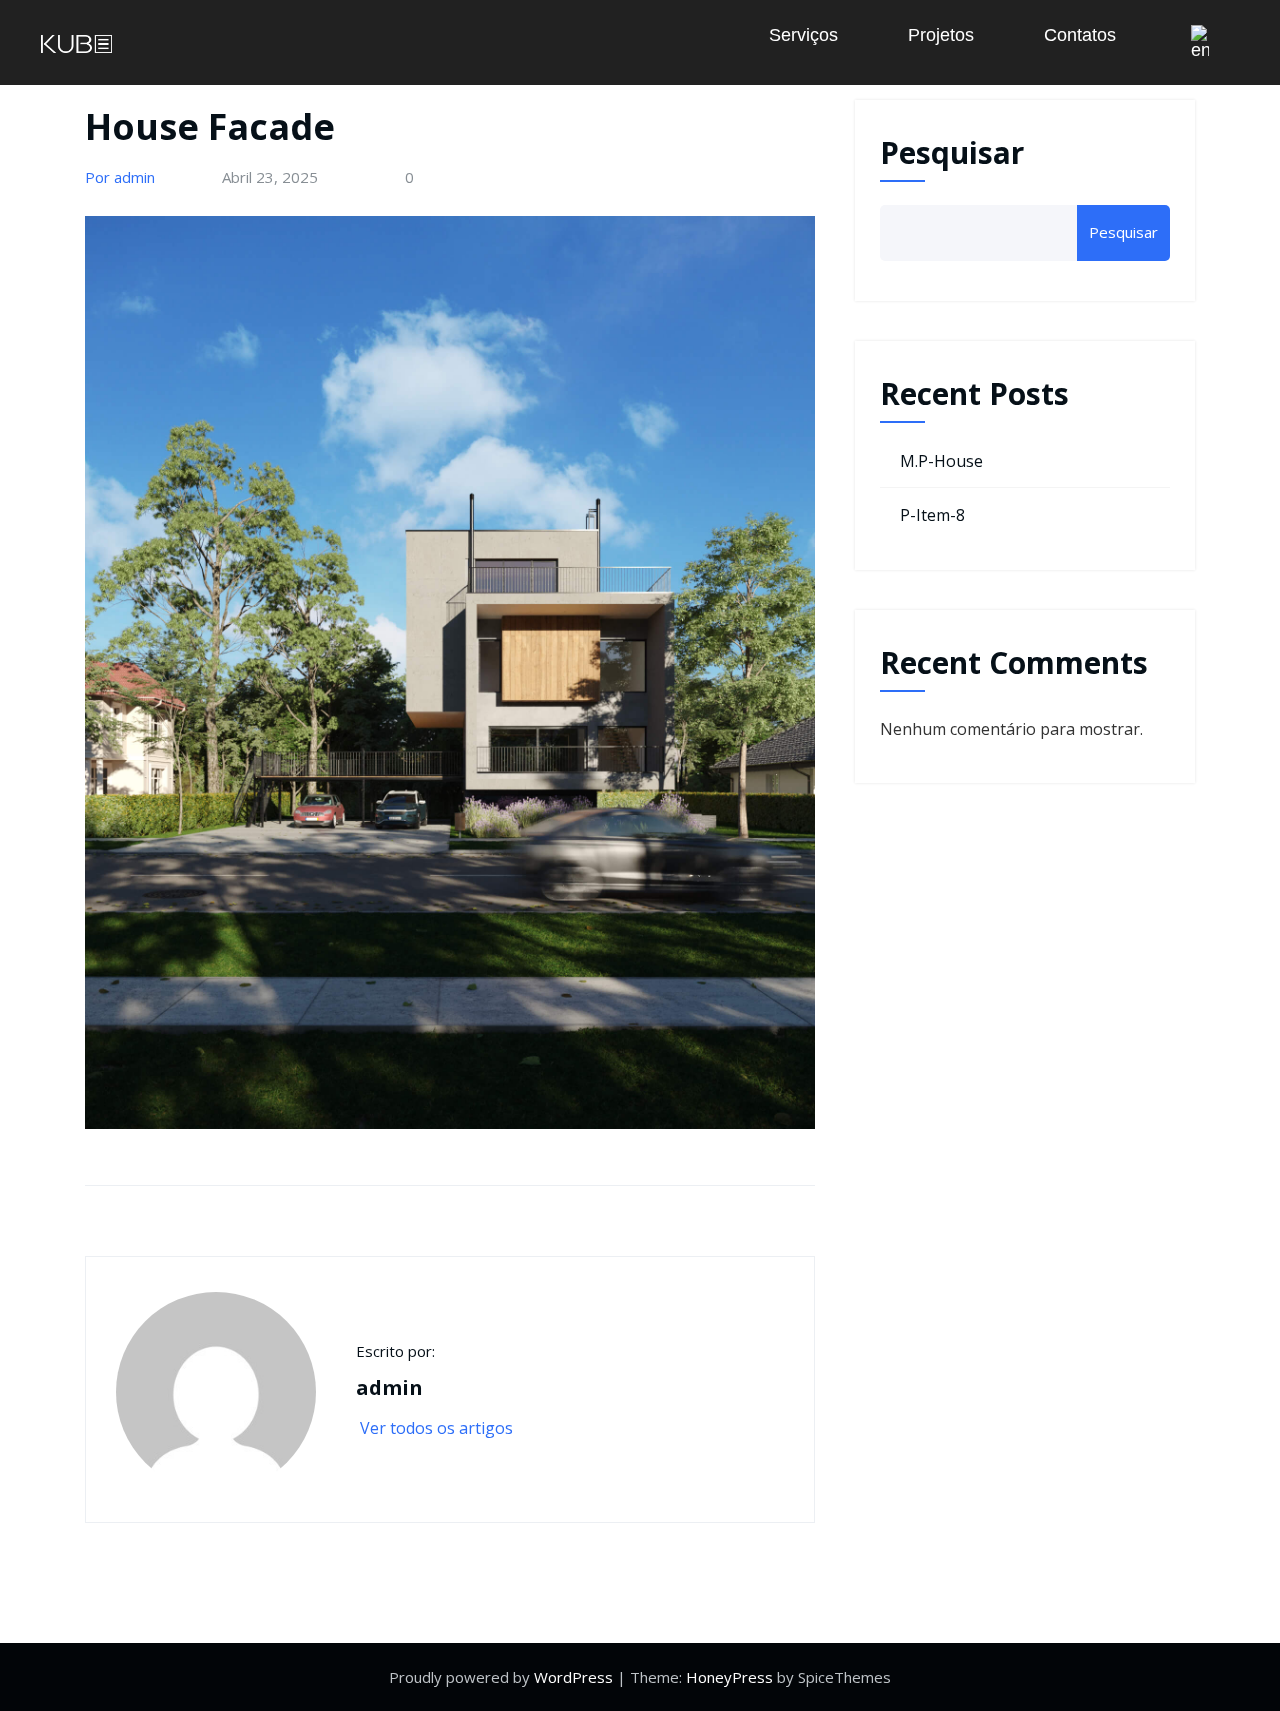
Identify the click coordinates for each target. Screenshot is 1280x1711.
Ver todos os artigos (438, 1428)
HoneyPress (729, 1677)
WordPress (573, 1677)
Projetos (941, 35)
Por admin (120, 177)
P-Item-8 (932, 515)
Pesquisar (952, 152)
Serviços (803, 35)
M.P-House (941, 461)
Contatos (1080, 35)
